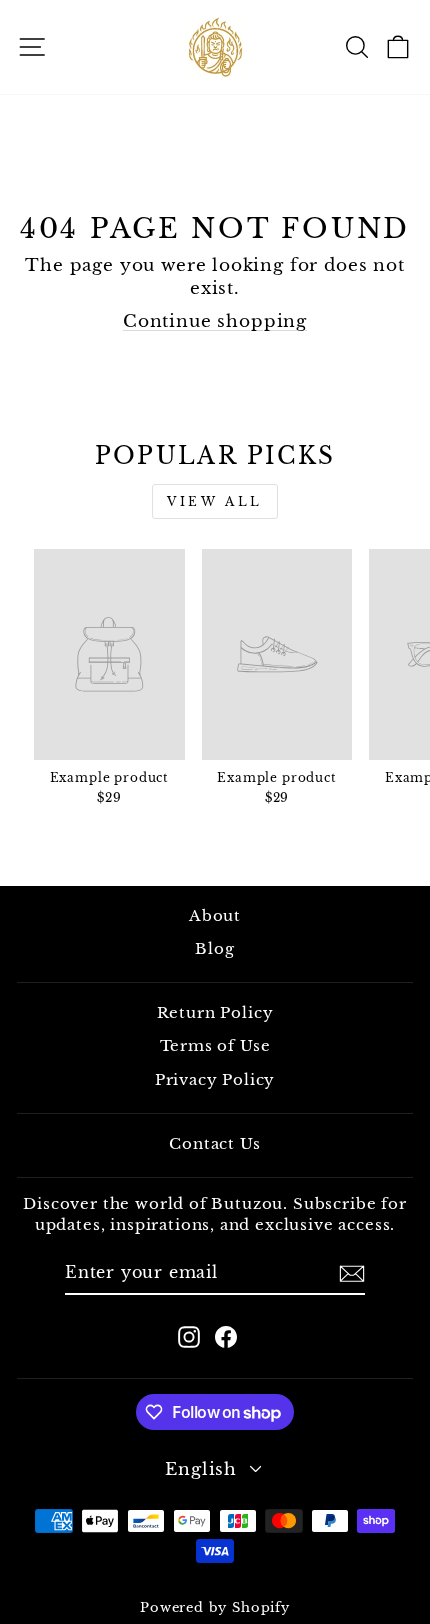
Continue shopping (215, 321)
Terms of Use (215, 1045)
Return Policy (215, 1012)
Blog (214, 948)
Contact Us (214, 1143)
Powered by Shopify (215, 1607)
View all (215, 501)
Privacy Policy (215, 1079)
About (215, 915)
